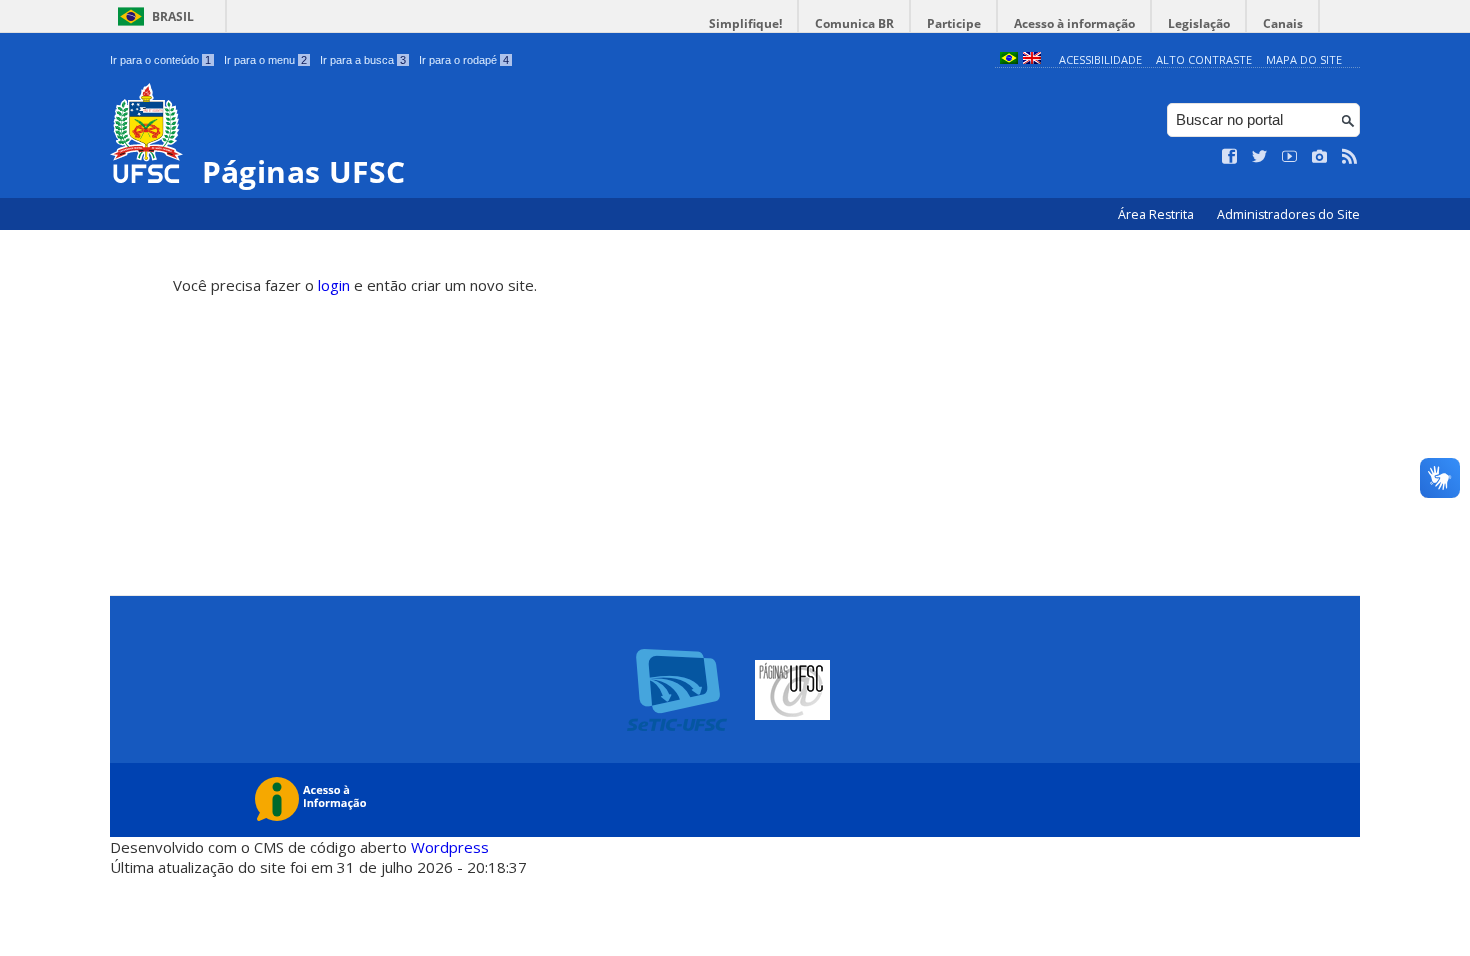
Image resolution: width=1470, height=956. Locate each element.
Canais (1283, 23)
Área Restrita (1157, 214)
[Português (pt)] (1009, 59)
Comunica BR (854, 23)
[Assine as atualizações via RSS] (1350, 157)
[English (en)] (1032, 59)
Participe (954, 23)
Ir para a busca (363, 60)
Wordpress (450, 847)
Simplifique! (745, 23)
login (334, 285)
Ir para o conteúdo (160, 60)
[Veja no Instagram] (1320, 157)
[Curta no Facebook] (1230, 157)
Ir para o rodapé (464, 60)
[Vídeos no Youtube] (1290, 157)
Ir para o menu (265, 60)
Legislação (1199, 23)
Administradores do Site (1288, 214)
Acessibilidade (1100, 59)
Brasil (173, 16)
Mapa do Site (1304, 59)
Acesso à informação (1074, 23)
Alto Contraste (1204, 59)
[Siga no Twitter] (1260, 157)
